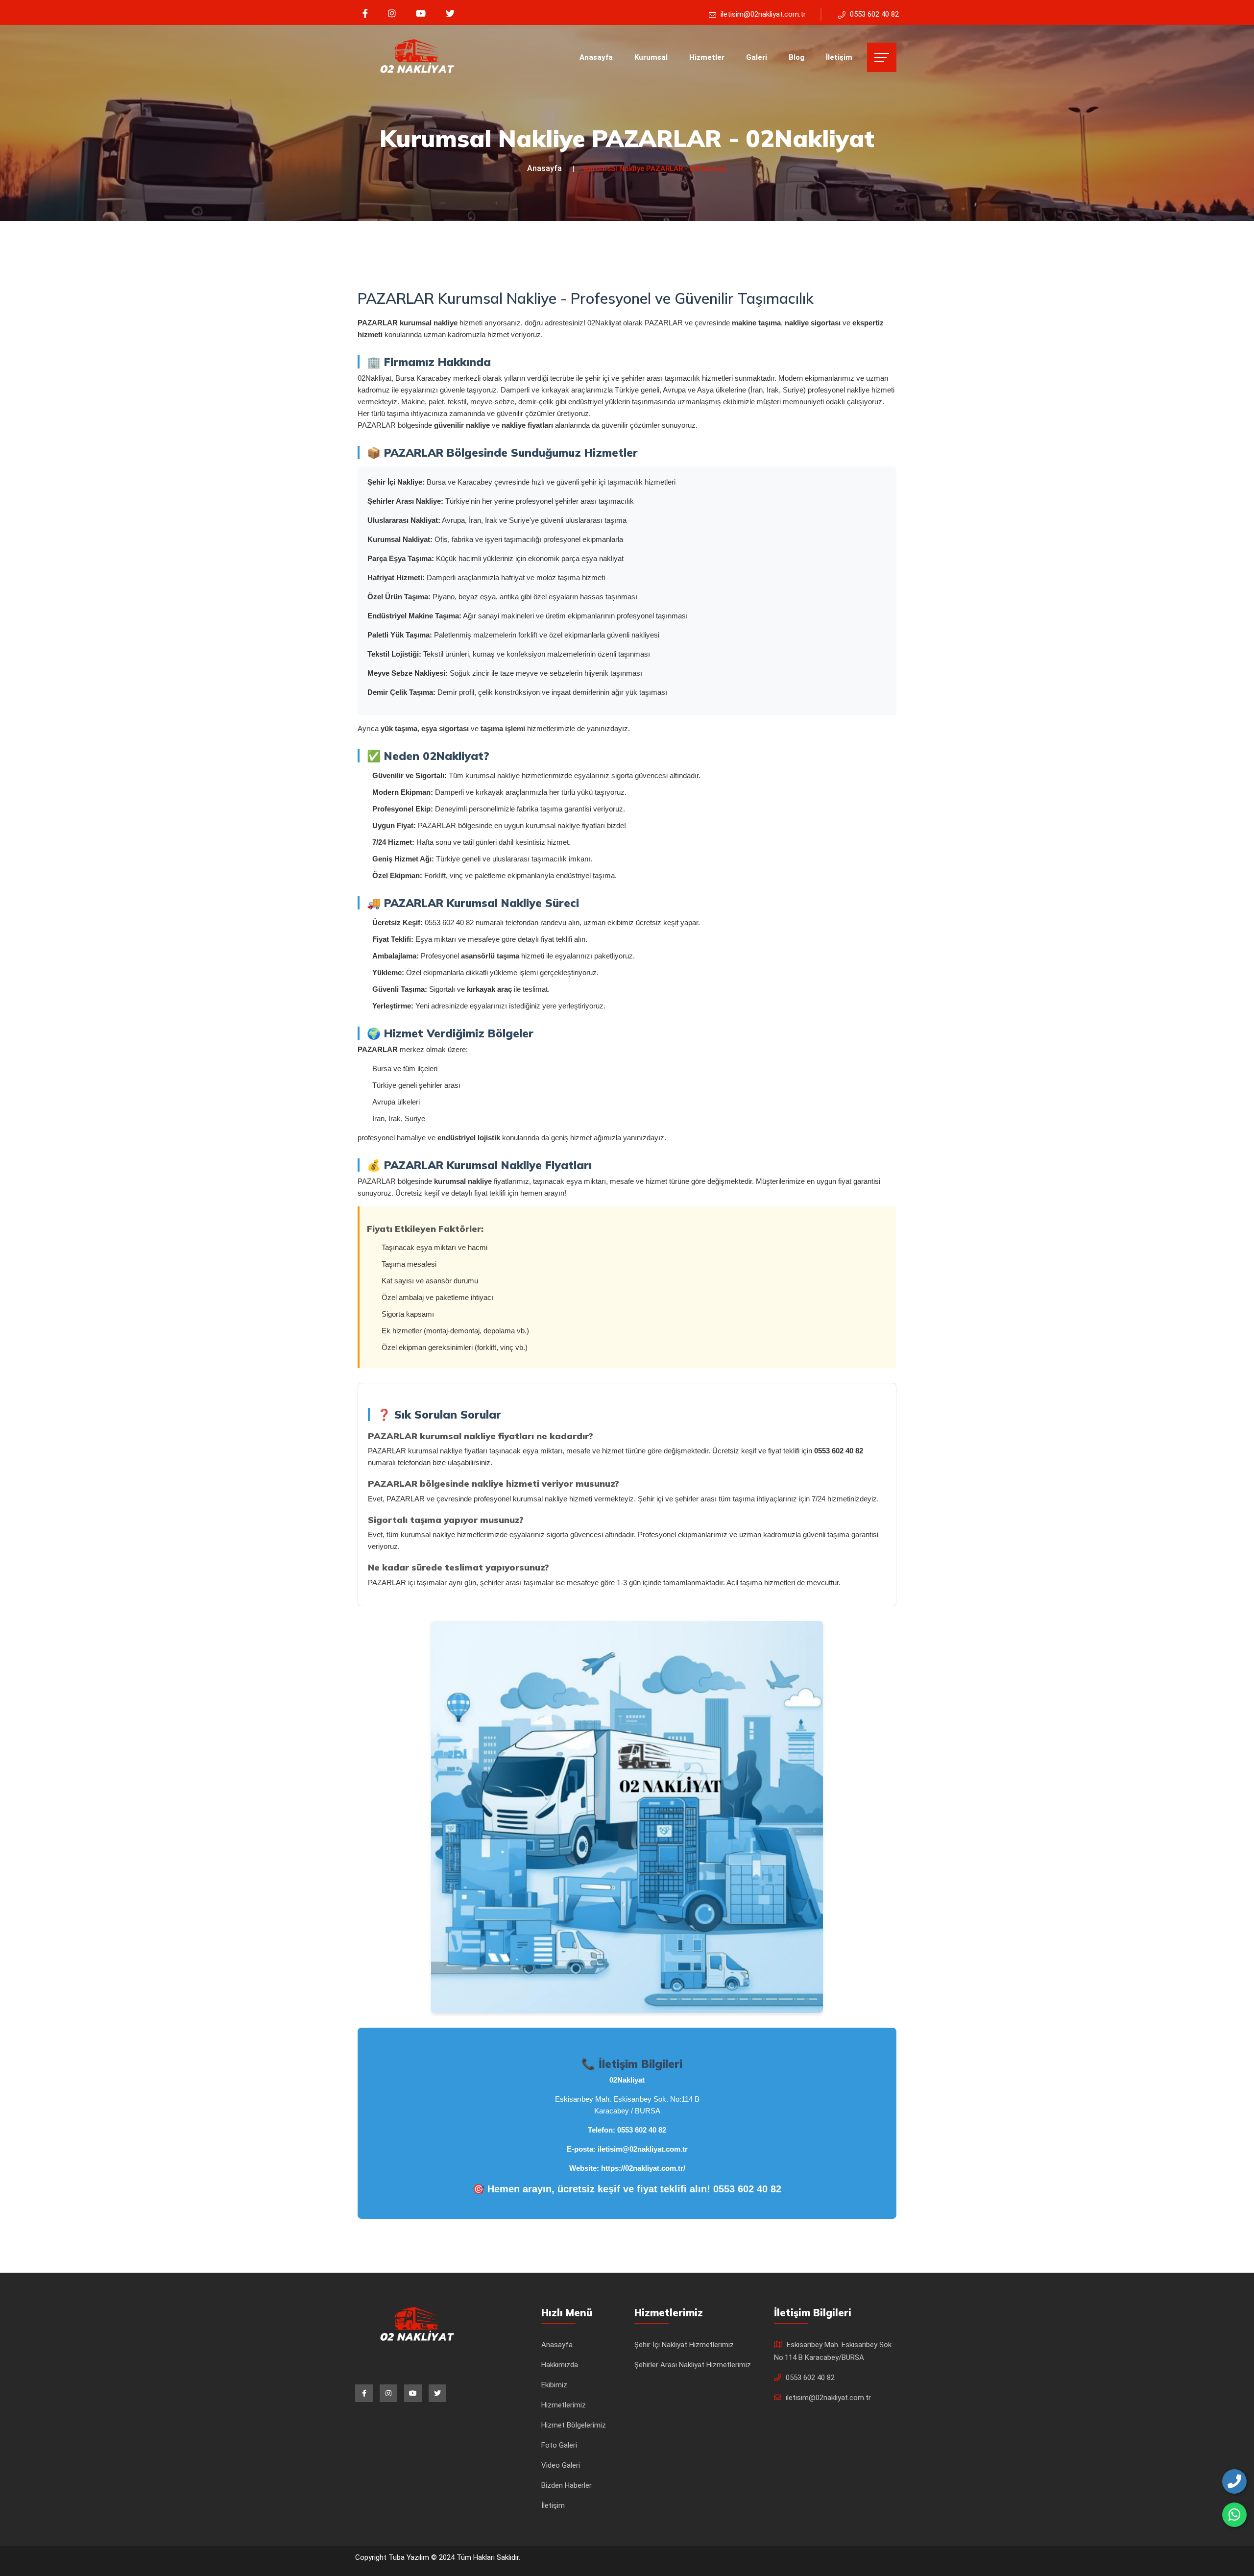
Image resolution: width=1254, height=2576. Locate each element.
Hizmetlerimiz (564, 2405)
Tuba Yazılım (410, 2557)
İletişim (839, 57)
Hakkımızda (560, 2365)
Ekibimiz (554, 2385)
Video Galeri (561, 2465)
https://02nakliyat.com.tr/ (643, 2168)
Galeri (757, 57)
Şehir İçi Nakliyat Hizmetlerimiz (684, 2345)
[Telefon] (1234, 2481)
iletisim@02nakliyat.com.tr (643, 2149)
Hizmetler (707, 57)
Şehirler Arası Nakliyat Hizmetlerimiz (693, 2365)
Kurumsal (651, 57)
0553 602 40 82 (642, 2130)
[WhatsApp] (1234, 2515)
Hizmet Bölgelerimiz (574, 2425)
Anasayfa (596, 57)
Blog (796, 57)
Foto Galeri (559, 2445)
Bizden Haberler (567, 2485)
